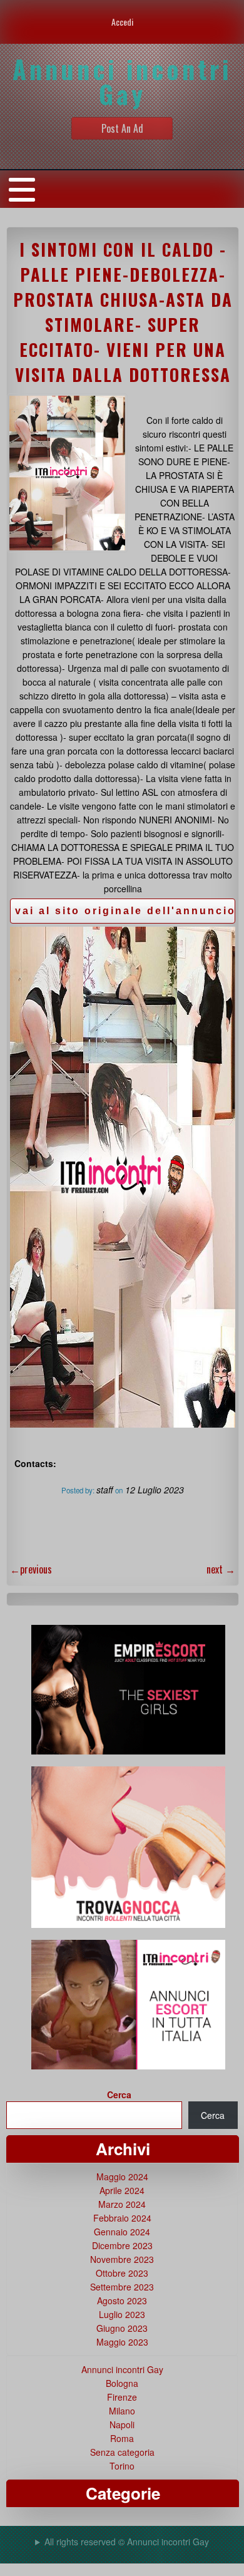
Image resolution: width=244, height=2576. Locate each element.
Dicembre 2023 (122, 2245)
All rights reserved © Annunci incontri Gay (127, 2542)
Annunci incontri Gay (122, 2369)
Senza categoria (122, 2452)
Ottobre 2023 (122, 2273)
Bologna (122, 2383)
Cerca (119, 2094)
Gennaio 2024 (122, 2232)
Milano (122, 2411)
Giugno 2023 (122, 2328)
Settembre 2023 (122, 2287)
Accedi (122, 22)
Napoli (122, 2424)
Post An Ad (122, 128)
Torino (122, 2466)
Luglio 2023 (122, 2314)
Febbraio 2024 (122, 2218)
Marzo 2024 (122, 2204)
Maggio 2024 (122, 2177)
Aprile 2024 (122, 2190)
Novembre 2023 (122, 2259)
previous (31, 1569)
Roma (122, 2438)
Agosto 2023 (122, 2300)
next (221, 1569)
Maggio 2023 (122, 2342)
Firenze (122, 2397)
